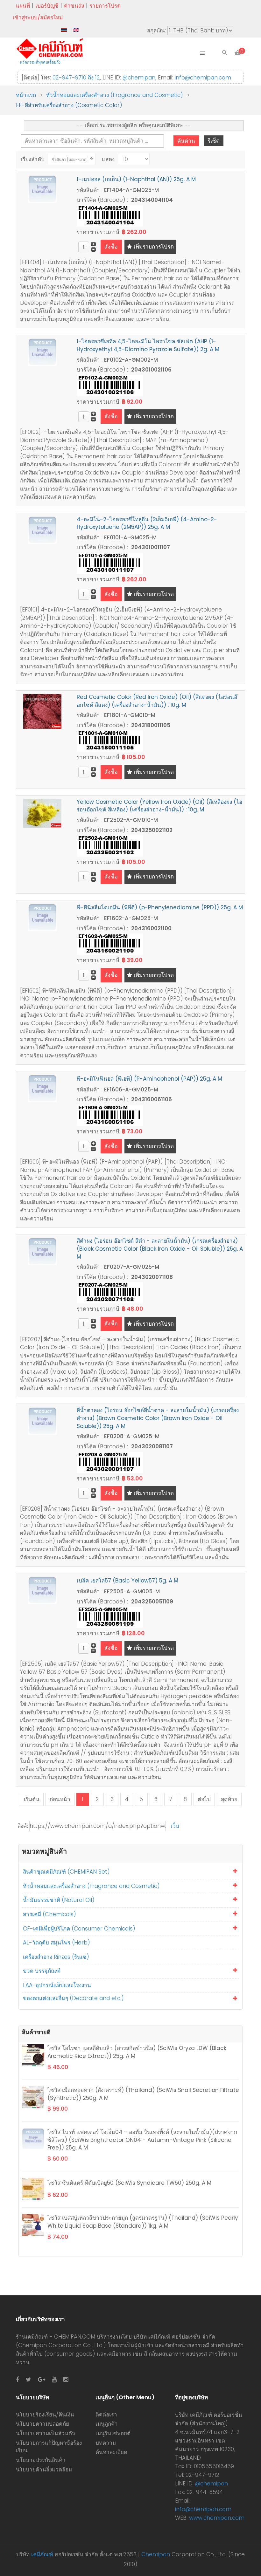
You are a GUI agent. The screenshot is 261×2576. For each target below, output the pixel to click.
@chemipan (139, 78)
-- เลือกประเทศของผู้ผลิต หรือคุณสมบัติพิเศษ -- (134, 125)
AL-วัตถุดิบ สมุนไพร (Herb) (56, 1943)
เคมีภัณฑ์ (42, 2554)
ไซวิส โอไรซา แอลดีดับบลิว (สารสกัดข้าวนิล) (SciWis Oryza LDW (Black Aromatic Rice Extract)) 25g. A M (137, 2052)
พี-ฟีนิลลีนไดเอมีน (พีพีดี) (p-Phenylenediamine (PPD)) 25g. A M (160, 907)
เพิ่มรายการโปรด (153, 247)
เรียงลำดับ (33, 159)
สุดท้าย (229, 1799)
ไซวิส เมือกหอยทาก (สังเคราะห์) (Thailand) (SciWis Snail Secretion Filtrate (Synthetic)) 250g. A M (143, 2094)
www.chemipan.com (217, 2518)
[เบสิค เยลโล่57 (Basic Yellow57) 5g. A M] (42, 1590)
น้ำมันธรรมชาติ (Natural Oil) (59, 1900)
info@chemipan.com (203, 78)
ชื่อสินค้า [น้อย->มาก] (70, 159)
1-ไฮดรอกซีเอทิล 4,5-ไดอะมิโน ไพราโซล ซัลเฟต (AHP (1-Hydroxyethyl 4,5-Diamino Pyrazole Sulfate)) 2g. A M (148, 345)
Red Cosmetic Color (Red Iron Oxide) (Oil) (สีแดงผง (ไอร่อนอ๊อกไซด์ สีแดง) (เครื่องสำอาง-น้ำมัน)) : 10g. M (157, 701)
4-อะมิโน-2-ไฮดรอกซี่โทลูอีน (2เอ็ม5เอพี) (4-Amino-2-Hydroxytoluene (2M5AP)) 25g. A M (147, 523)
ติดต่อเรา (106, 2415)
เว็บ (175, 1826)
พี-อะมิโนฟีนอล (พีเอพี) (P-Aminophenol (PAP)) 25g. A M (149, 1079)
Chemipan (156, 2554)
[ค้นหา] (225, 53)
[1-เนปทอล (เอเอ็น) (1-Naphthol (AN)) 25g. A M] (42, 189)
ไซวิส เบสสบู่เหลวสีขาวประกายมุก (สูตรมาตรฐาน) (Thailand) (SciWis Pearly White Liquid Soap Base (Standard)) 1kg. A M (143, 2222)
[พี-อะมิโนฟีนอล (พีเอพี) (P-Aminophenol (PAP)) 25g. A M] (42, 1088)
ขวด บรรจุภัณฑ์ (42, 1971)
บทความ (106, 2443)
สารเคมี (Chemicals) (49, 1914)
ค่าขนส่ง (74, 6)
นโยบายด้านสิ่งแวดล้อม (44, 2470)
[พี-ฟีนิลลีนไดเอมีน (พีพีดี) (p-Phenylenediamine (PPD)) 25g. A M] (42, 917)
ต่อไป (204, 1799)
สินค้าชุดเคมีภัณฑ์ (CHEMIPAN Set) (66, 1872)
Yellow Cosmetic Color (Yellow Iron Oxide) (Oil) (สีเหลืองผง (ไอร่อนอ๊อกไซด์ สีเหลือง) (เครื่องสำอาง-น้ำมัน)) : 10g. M (159, 806)
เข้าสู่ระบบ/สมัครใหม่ (38, 17)
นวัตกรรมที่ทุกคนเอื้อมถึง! (41, 62)
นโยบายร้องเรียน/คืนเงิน (45, 2415)
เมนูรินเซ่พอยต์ (113, 2433)
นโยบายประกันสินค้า (41, 2460)
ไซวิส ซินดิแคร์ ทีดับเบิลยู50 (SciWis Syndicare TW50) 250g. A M (129, 2183)
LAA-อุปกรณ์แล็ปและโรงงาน (57, 1985)
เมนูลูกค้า (107, 2424)
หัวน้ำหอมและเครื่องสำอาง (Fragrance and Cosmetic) (91, 1886)
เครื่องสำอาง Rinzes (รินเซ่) (56, 1957)
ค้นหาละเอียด (111, 2452)
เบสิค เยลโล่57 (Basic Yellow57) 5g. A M (127, 1581)
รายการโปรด (105, 6)
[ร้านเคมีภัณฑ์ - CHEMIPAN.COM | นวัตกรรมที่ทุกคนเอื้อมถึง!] (51, 49)
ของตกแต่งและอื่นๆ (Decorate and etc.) (73, 1998)
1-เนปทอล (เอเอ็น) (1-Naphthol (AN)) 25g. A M (136, 179)
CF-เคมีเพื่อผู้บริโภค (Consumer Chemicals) (79, 1929)
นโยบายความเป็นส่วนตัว (46, 2433)
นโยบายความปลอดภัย (42, 2424)
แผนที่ (23, 6)
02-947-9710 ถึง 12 (76, 78)
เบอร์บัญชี (47, 6)
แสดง (108, 159)
